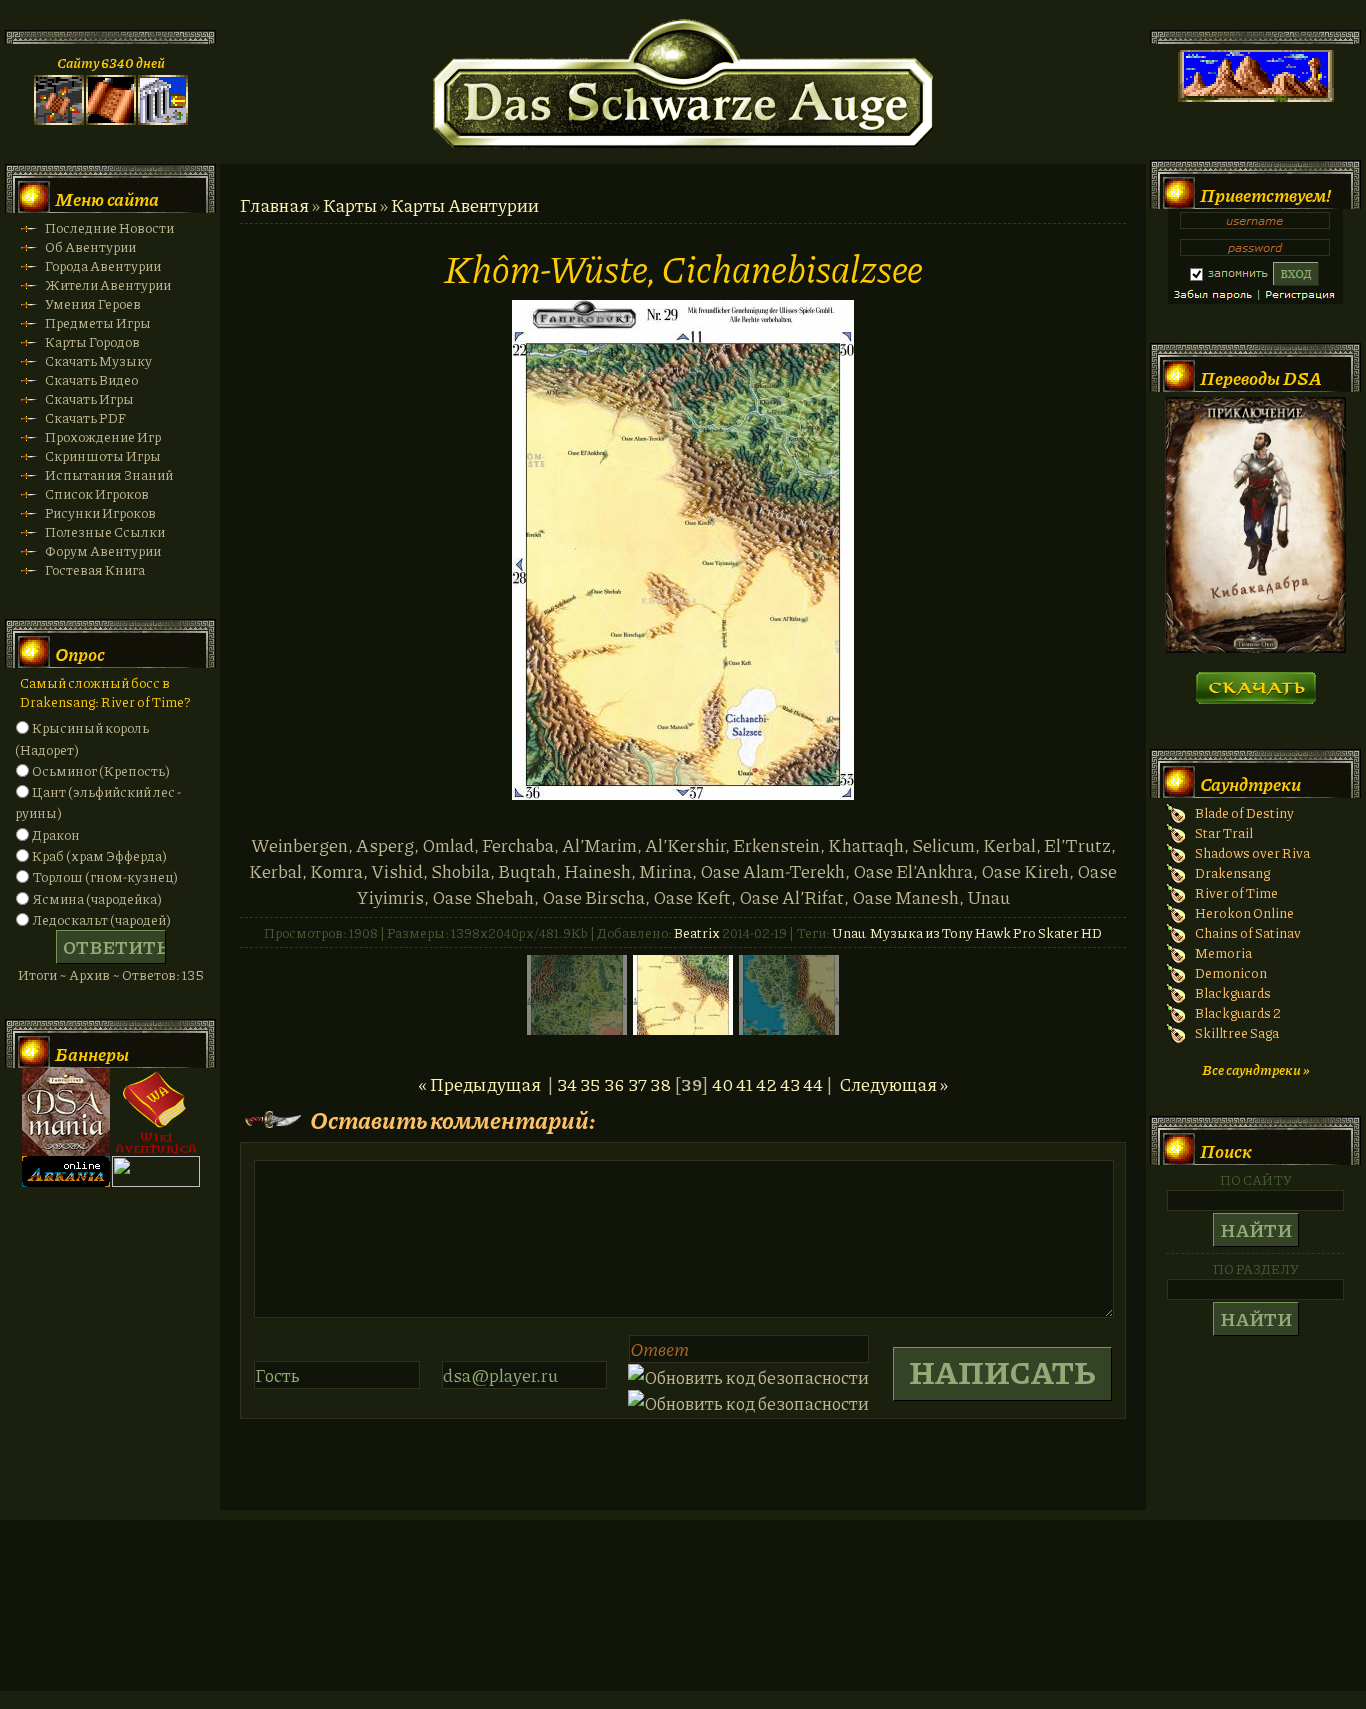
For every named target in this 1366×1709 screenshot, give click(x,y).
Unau (848, 932)
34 (567, 1084)
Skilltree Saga (1237, 1032)
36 (614, 1084)
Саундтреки (1250, 784)
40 (722, 1084)
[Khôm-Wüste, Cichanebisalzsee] (683, 793)
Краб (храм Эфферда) (99, 855)
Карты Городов (92, 341)
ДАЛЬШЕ (1255, 681)
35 (590, 1084)
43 (790, 1084)
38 (660, 1084)
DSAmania (66, 1112)
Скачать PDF (85, 417)
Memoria (1223, 952)
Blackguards (1233, 992)
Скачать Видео (91, 379)
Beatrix (697, 932)
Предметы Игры (98, 322)
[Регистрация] (111, 119)
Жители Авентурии (108, 284)
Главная (274, 205)
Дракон (56, 834)
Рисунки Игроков (100, 512)
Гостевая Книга (95, 569)
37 (637, 1084)
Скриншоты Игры (103, 455)
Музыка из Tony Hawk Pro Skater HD (986, 932)
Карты (350, 205)
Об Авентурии (90, 246)
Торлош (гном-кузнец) (105, 876)
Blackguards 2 (1238, 1012)
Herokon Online (1244, 912)
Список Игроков (97, 493)
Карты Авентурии (465, 205)
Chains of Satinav (1248, 932)
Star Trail (1224, 832)
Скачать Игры (89, 398)
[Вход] (163, 119)
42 (766, 1084)
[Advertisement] (683, 1625)
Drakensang (1232, 872)
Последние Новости (109, 227)
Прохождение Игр (103, 436)
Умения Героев (93, 303)
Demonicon (1231, 972)
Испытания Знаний (109, 474)
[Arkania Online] (66, 1181)
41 (744, 1084)
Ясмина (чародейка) (97, 898)
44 (813, 1084)
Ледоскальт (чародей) (101, 919)
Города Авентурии (103, 265)
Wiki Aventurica (156, 1112)
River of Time (1236, 892)
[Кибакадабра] (1255, 647)
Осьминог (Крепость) (101, 770)
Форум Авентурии (103, 550)
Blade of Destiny (1244, 812)
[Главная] (59, 119)
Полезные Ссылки (105, 531)
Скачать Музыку (98, 360)
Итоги (37, 974)
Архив (89, 974)
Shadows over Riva (1252, 852)
